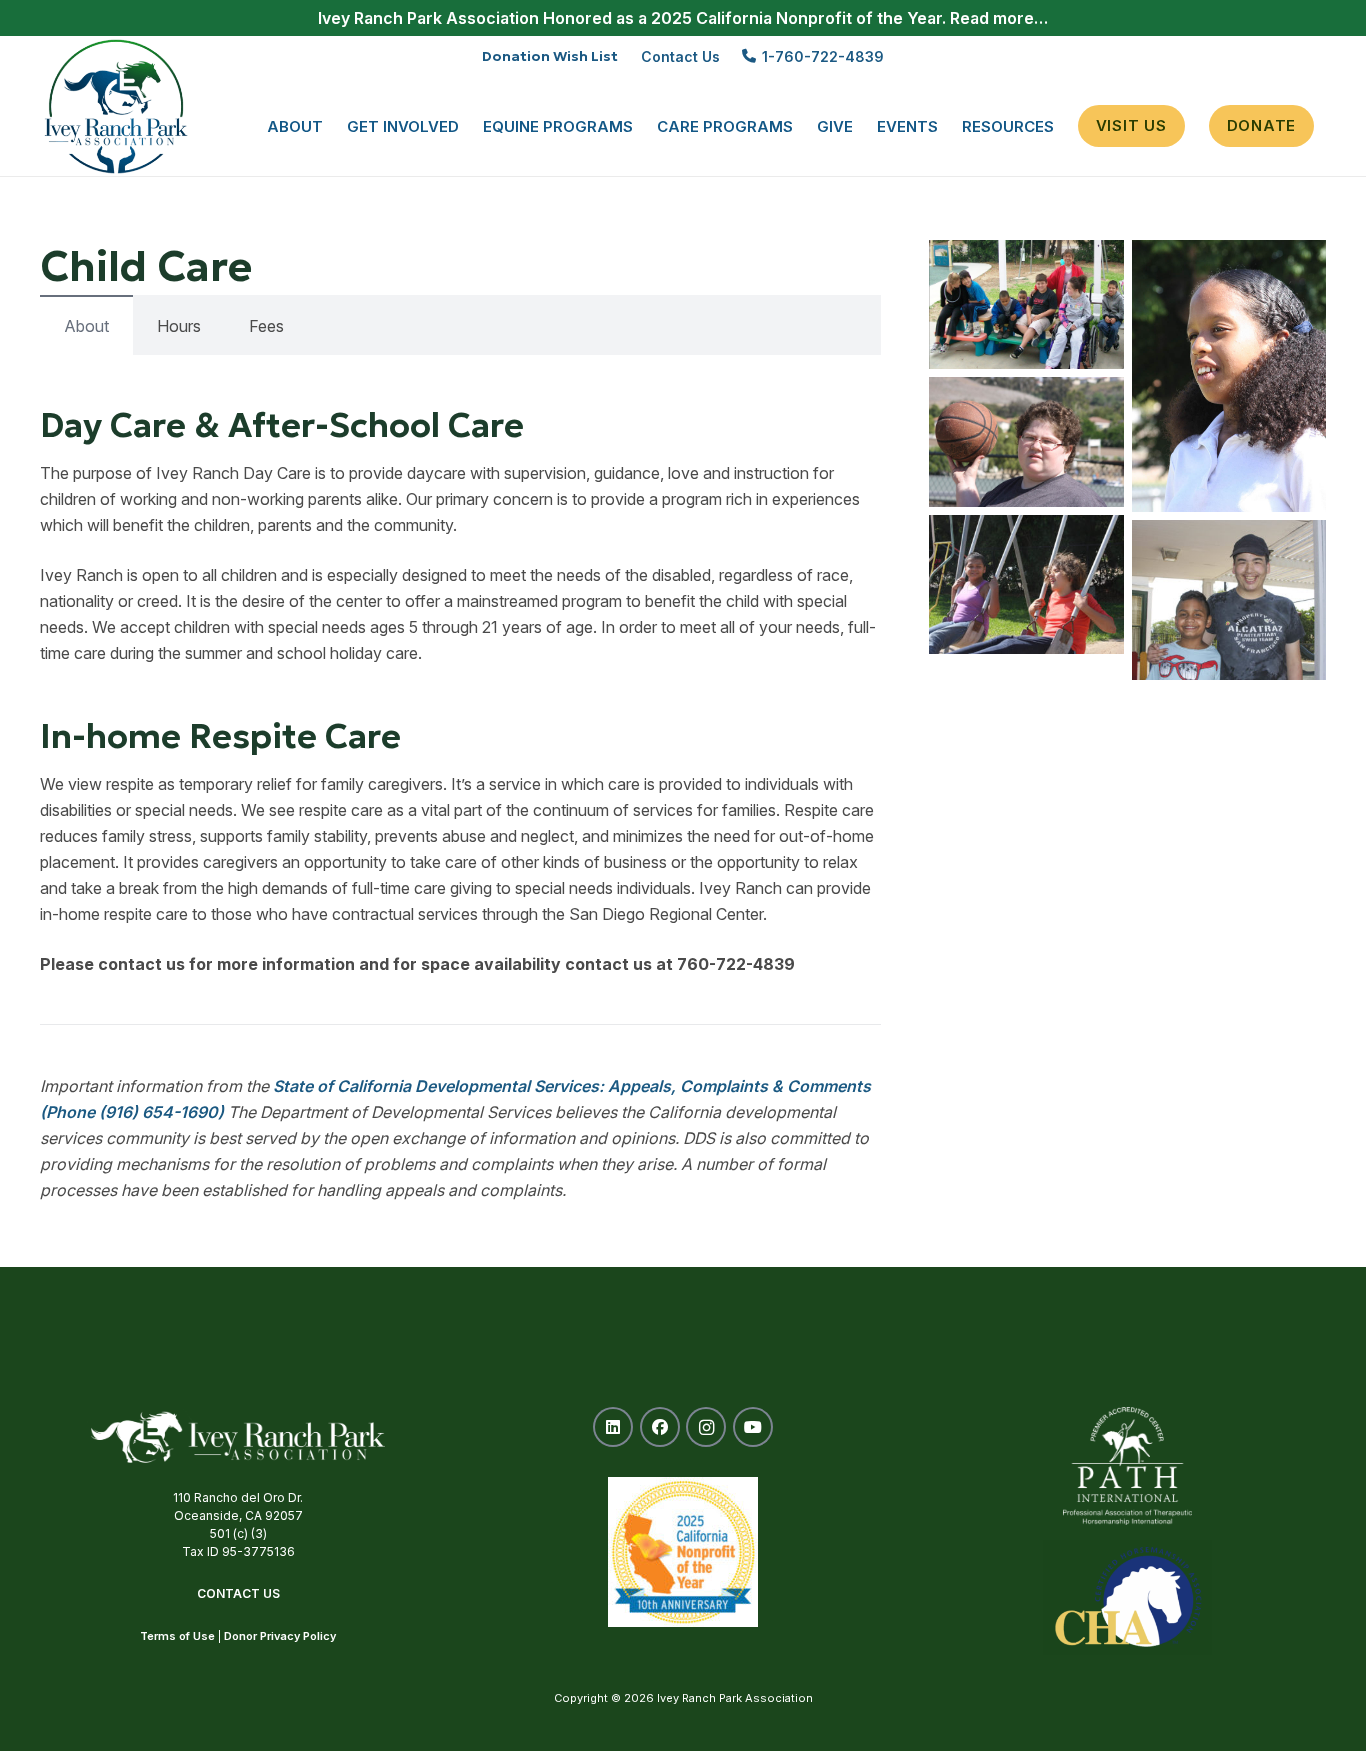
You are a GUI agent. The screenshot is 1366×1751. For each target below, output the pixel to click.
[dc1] (1229, 600)
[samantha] (1026, 442)
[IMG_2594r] (1026, 584)
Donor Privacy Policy (280, 1636)
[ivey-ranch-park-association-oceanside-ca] (116, 106)
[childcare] (1026, 304)
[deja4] (1229, 376)
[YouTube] (753, 1427)
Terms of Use (177, 1636)
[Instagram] (706, 1427)
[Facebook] (660, 1427)
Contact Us (238, 1593)
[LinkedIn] (613, 1427)
